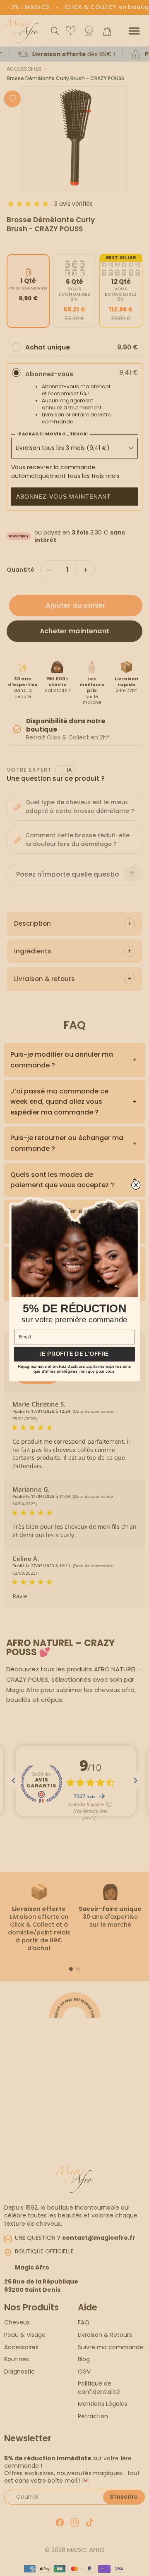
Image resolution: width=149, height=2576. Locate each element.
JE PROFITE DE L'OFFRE (74, 1354)
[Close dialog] (136, 1185)
